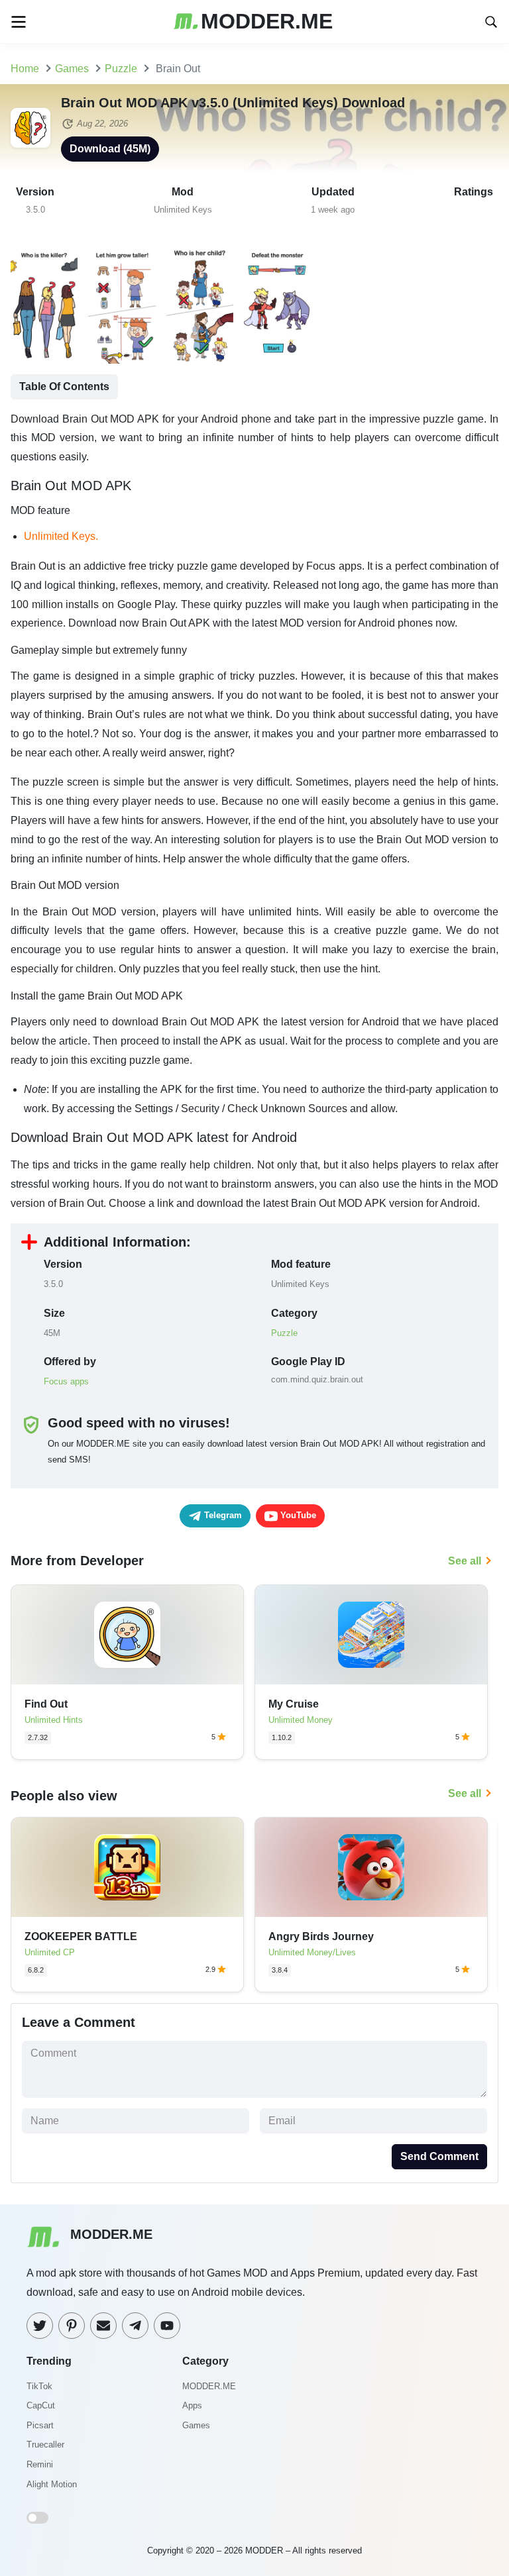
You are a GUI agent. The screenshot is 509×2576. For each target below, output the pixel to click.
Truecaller (45, 2445)
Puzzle (284, 1333)
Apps (192, 2405)
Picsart (40, 2425)
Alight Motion (52, 2484)
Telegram (222, 1515)
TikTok (39, 2386)
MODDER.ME (209, 2386)
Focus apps (66, 1381)
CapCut (41, 2405)
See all (465, 1561)
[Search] (491, 21)
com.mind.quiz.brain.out (317, 1379)
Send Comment (439, 2156)
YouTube (297, 1515)
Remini (40, 2464)
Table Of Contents (64, 386)
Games (196, 2425)
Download (110, 149)
